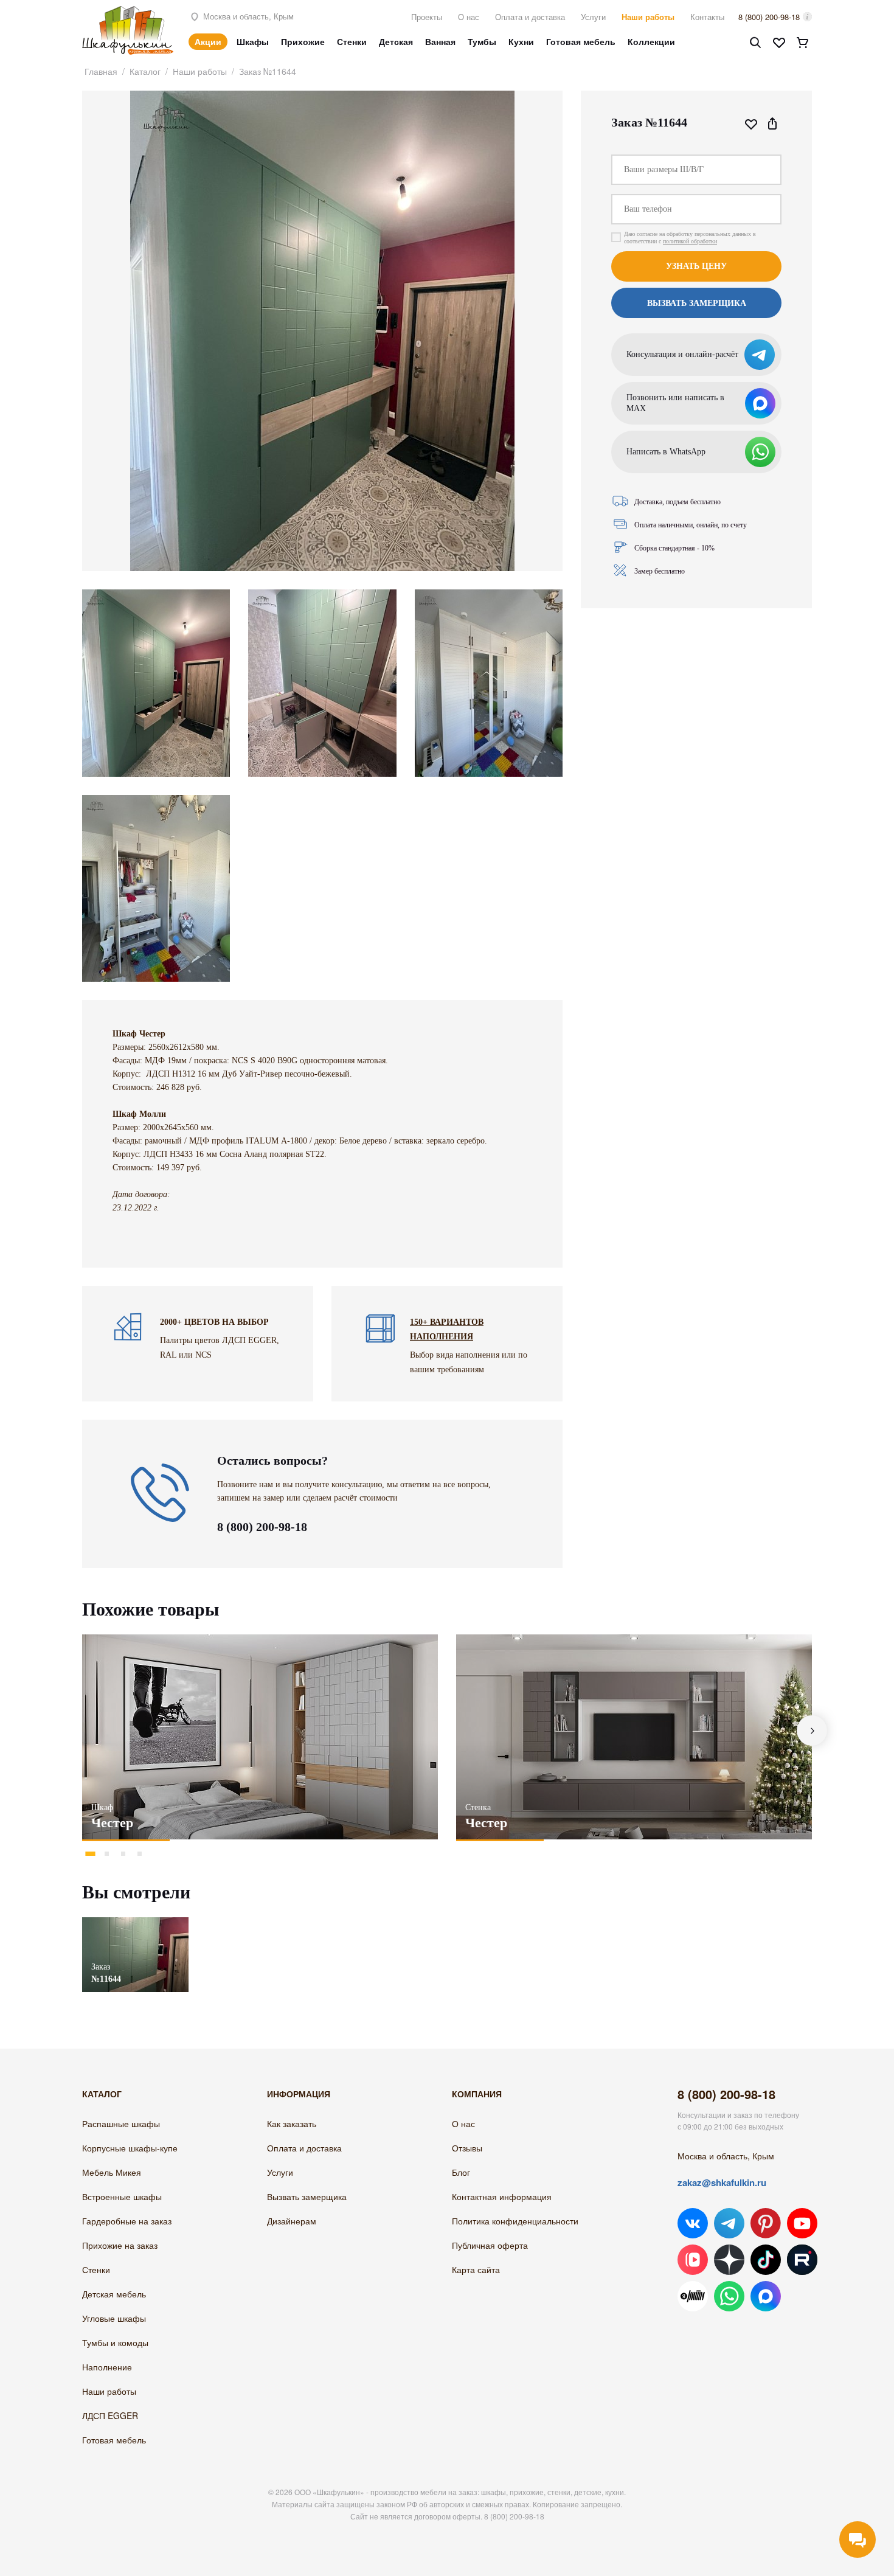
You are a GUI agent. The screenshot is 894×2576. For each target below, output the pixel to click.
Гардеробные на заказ (127, 2221)
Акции (208, 41)
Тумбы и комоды (115, 2342)
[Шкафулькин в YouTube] (802, 2223)
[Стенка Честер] (634, 1737)
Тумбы (482, 41)
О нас (469, 17)
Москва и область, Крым (247, 16)
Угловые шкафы (114, 2318)
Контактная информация (502, 2196)
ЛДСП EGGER (110, 2415)
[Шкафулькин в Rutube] (802, 2260)
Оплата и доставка (530, 17)
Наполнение (107, 2367)
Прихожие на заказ (120, 2245)
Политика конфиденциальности (515, 2221)
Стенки (352, 41)
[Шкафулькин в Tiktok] (766, 2260)
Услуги (593, 17)
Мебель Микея (112, 2172)
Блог (461, 2172)
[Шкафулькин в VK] (693, 2223)
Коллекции (651, 41)
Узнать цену (696, 266)
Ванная (440, 41)
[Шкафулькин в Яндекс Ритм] (693, 2296)
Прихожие (303, 41)
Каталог (145, 71)
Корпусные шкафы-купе (130, 2148)
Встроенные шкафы (122, 2196)
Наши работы (648, 17)
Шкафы (253, 41)
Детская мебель (114, 2294)
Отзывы (467, 2148)
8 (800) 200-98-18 (769, 17)
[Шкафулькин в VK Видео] (693, 2260)
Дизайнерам (292, 2221)
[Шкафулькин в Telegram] (729, 2223)
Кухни (521, 41)
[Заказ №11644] (135, 1923)
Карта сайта (476, 2269)
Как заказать (292, 2123)
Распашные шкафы (121, 2123)
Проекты (427, 17)
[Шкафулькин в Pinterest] (766, 2223)
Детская (396, 41)
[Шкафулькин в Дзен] (729, 2260)
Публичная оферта (490, 2245)
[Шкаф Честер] (260, 1737)
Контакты (707, 17)
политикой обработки (690, 241)
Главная (101, 71)
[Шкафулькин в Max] (766, 2296)
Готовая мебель (581, 41)
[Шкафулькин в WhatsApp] (729, 2296)
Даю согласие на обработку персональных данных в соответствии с (690, 238)
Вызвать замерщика (307, 2196)
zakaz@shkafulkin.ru (722, 2182)
